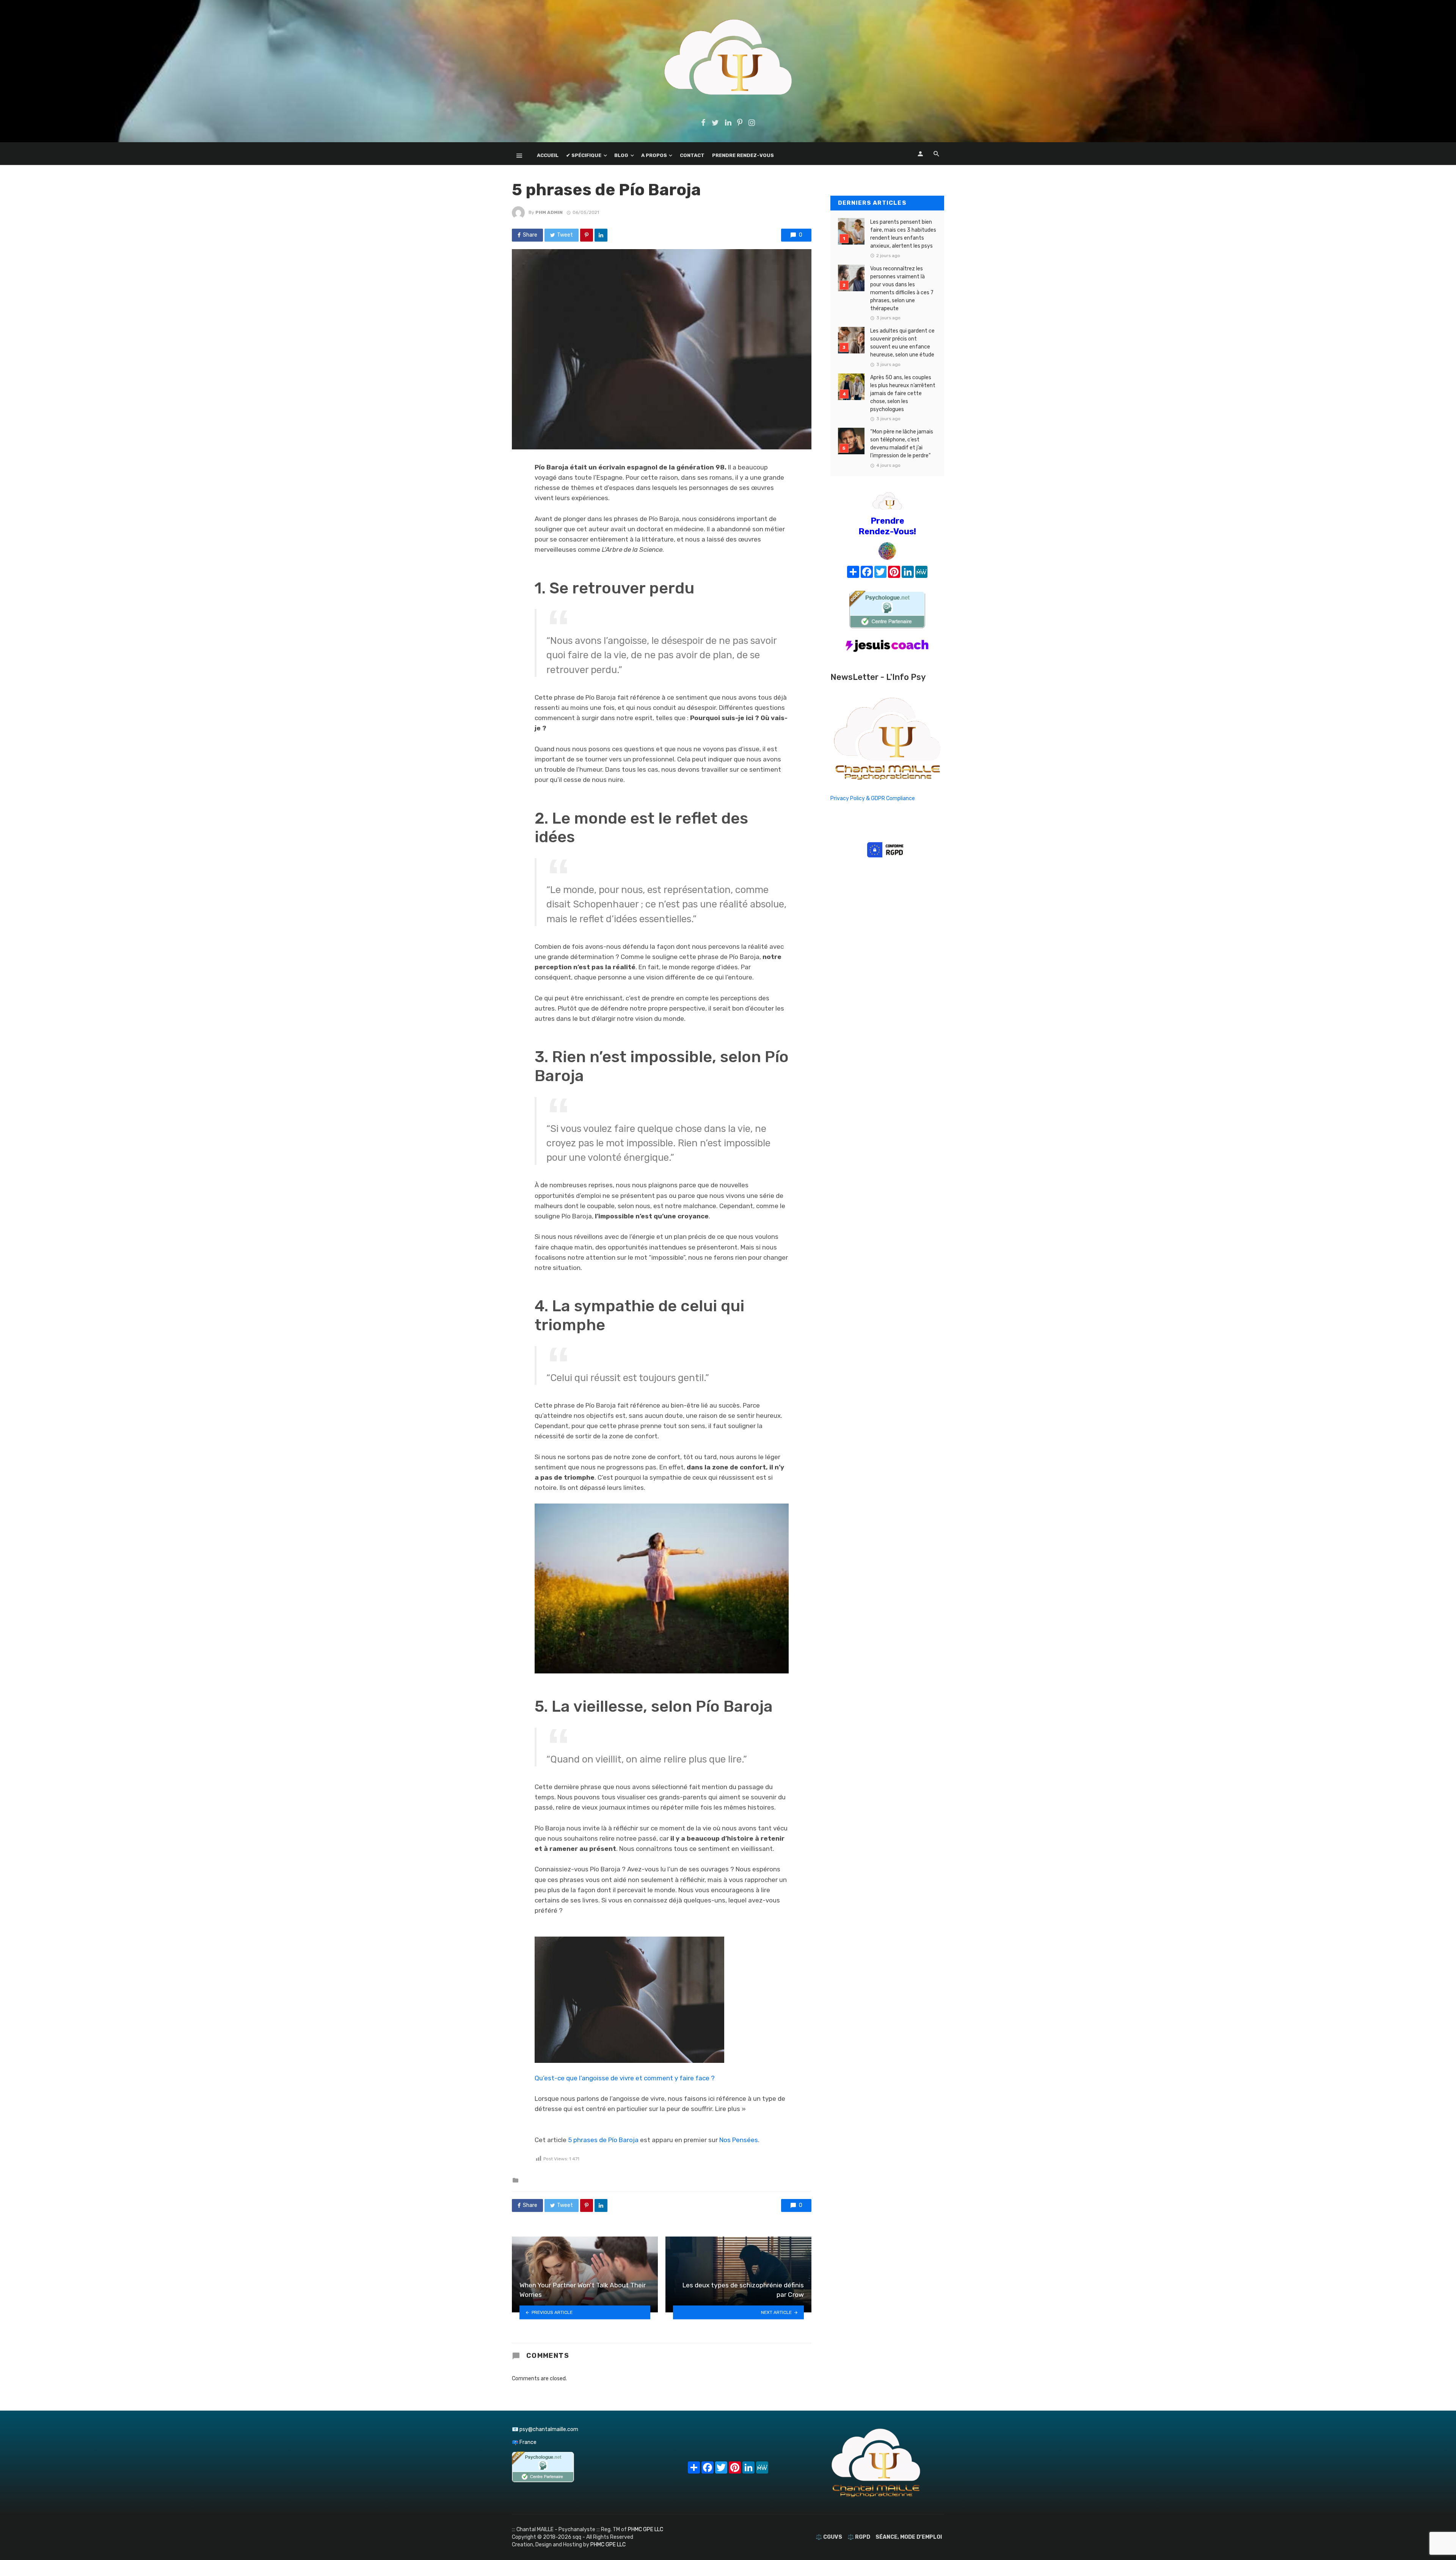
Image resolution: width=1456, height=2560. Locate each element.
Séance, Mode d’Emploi (909, 2537)
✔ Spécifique (584, 155)
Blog (621, 155)
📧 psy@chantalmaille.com (545, 2429)
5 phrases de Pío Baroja (603, 2140)
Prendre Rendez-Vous (743, 155)
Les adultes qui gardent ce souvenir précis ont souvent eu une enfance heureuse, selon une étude (902, 343)
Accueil (548, 155)
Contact (692, 155)
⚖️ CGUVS (829, 2537)
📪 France (524, 2442)
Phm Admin (549, 212)
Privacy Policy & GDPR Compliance (873, 798)
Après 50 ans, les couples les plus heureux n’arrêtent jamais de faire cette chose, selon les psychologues (903, 393)
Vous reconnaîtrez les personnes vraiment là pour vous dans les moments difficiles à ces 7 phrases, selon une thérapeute (902, 289)
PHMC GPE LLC (646, 2529)
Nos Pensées (739, 2140)
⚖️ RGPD (859, 2537)
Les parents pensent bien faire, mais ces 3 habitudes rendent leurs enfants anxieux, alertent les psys (903, 234)
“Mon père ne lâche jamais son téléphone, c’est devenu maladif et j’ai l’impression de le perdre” (902, 444)
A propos (654, 155)
